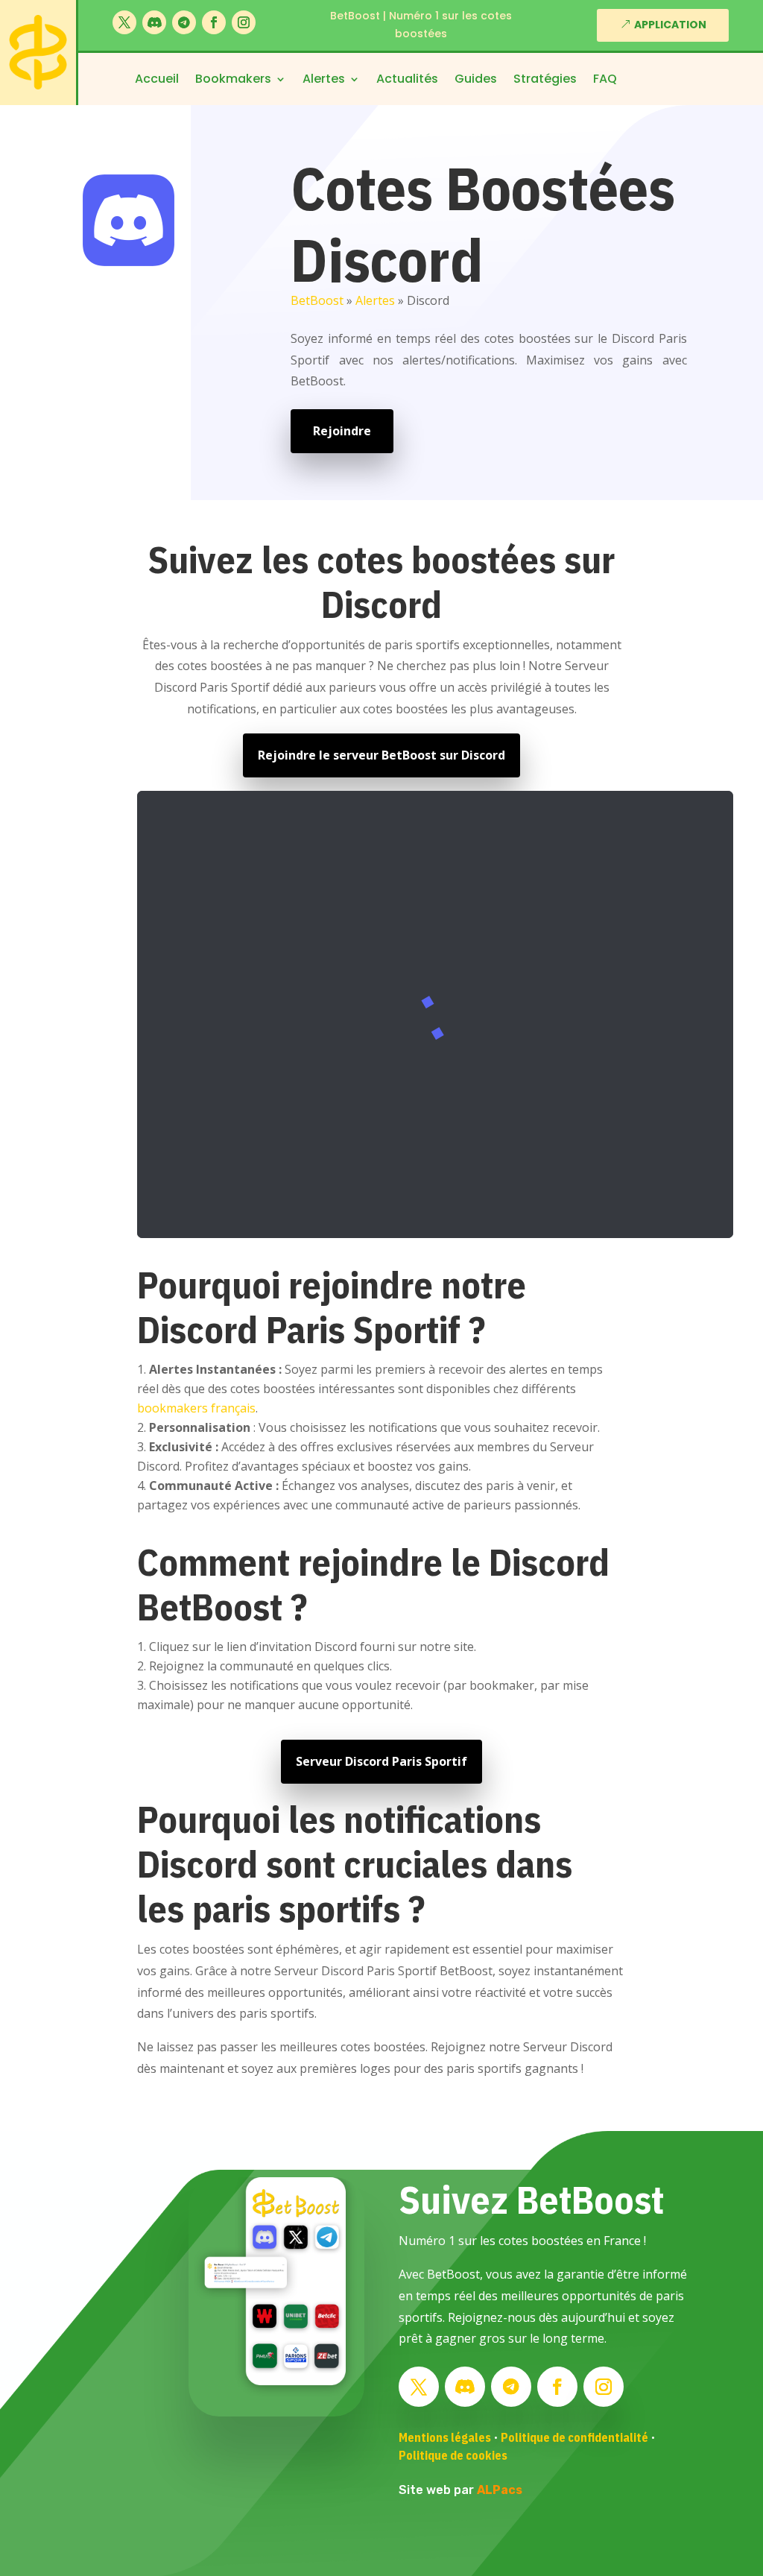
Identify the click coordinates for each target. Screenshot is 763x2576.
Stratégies (545, 80)
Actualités (407, 80)
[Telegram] (184, 22)
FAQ (605, 80)
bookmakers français (196, 1408)
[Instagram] (244, 22)
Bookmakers (233, 80)
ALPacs (500, 2490)
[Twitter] (124, 22)
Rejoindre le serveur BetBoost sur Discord (381, 755)
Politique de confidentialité (574, 2437)
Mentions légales (445, 2437)
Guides (476, 80)
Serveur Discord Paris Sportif (381, 1761)
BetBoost (317, 300)
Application (670, 25)
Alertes (324, 80)
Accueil (157, 80)
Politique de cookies (453, 2455)
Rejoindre (342, 431)
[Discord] (154, 22)
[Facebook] (214, 22)
